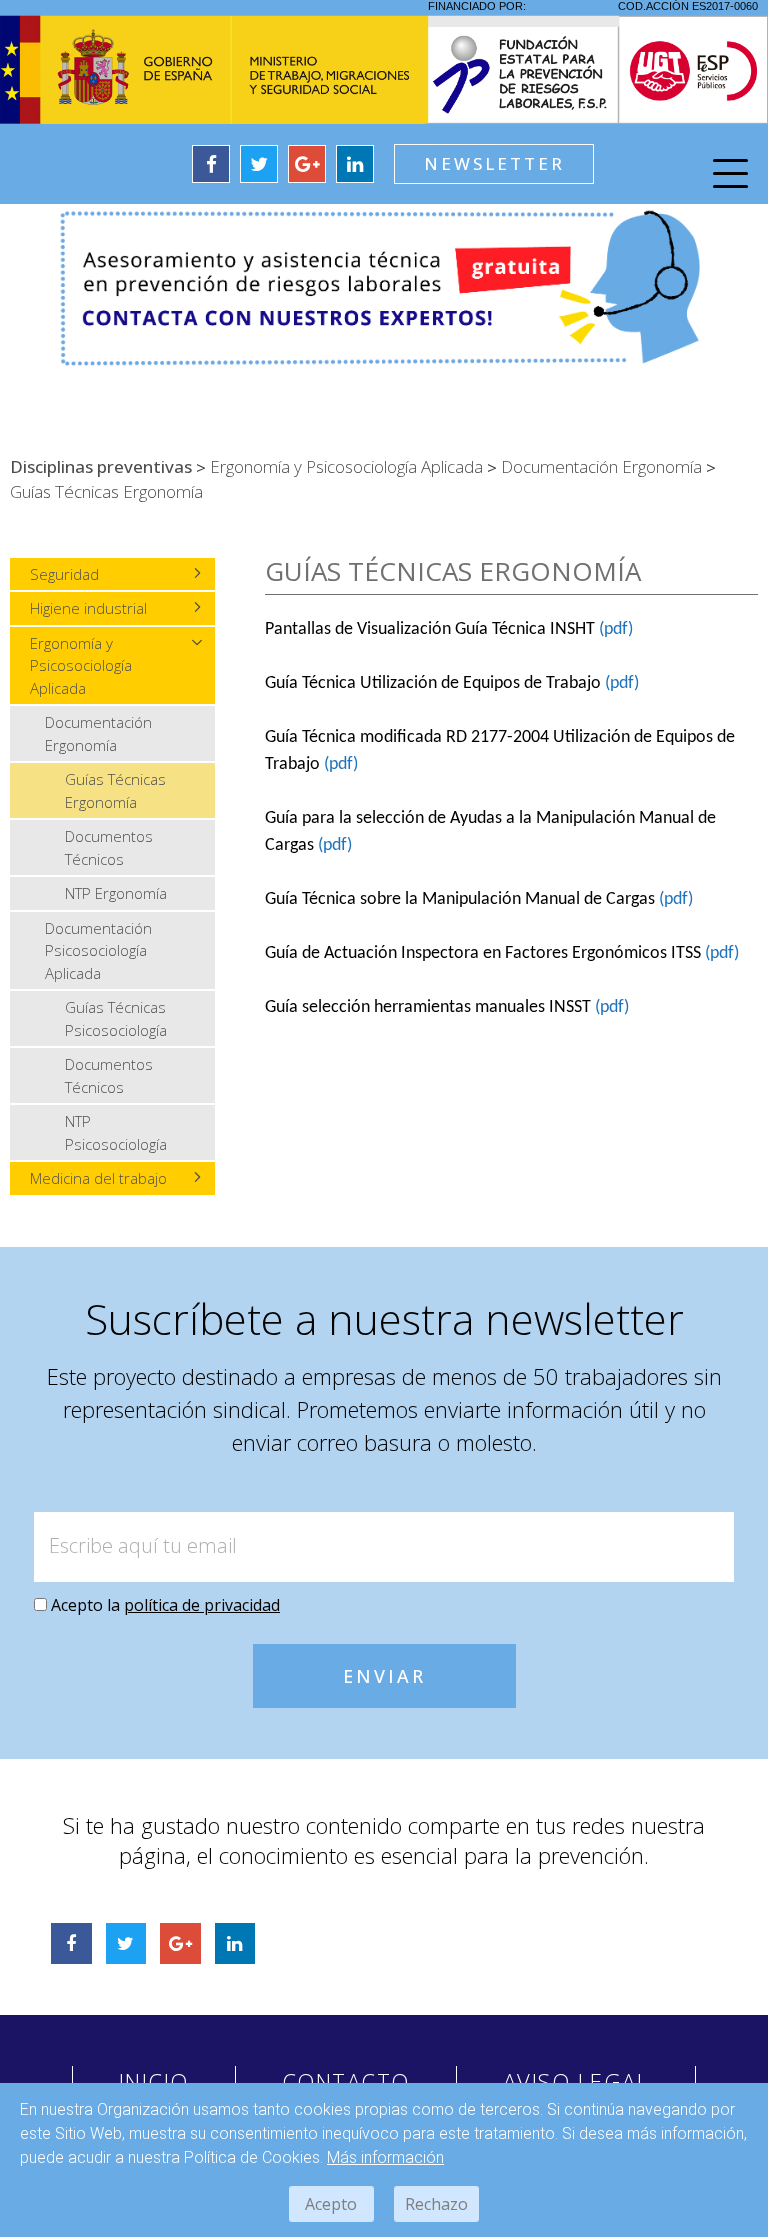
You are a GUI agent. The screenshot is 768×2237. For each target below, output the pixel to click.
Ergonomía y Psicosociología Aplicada (81, 665)
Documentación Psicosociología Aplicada (98, 950)
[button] (494, 164)
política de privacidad (202, 1605)
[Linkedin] (355, 164)
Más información (385, 2157)
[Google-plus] (307, 164)
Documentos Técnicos (109, 847)
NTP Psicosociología (116, 1132)
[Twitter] (259, 164)
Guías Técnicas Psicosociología (116, 1018)
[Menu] (730, 177)
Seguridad (64, 574)
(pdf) (616, 629)
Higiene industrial (88, 608)
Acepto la (165, 1605)
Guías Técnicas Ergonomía (115, 790)
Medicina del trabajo (98, 1178)
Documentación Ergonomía (98, 733)
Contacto (346, 2081)
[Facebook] (211, 164)
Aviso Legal (576, 2081)
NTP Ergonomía (116, 893)
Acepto (331, 2204)
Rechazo (436, 2204)
